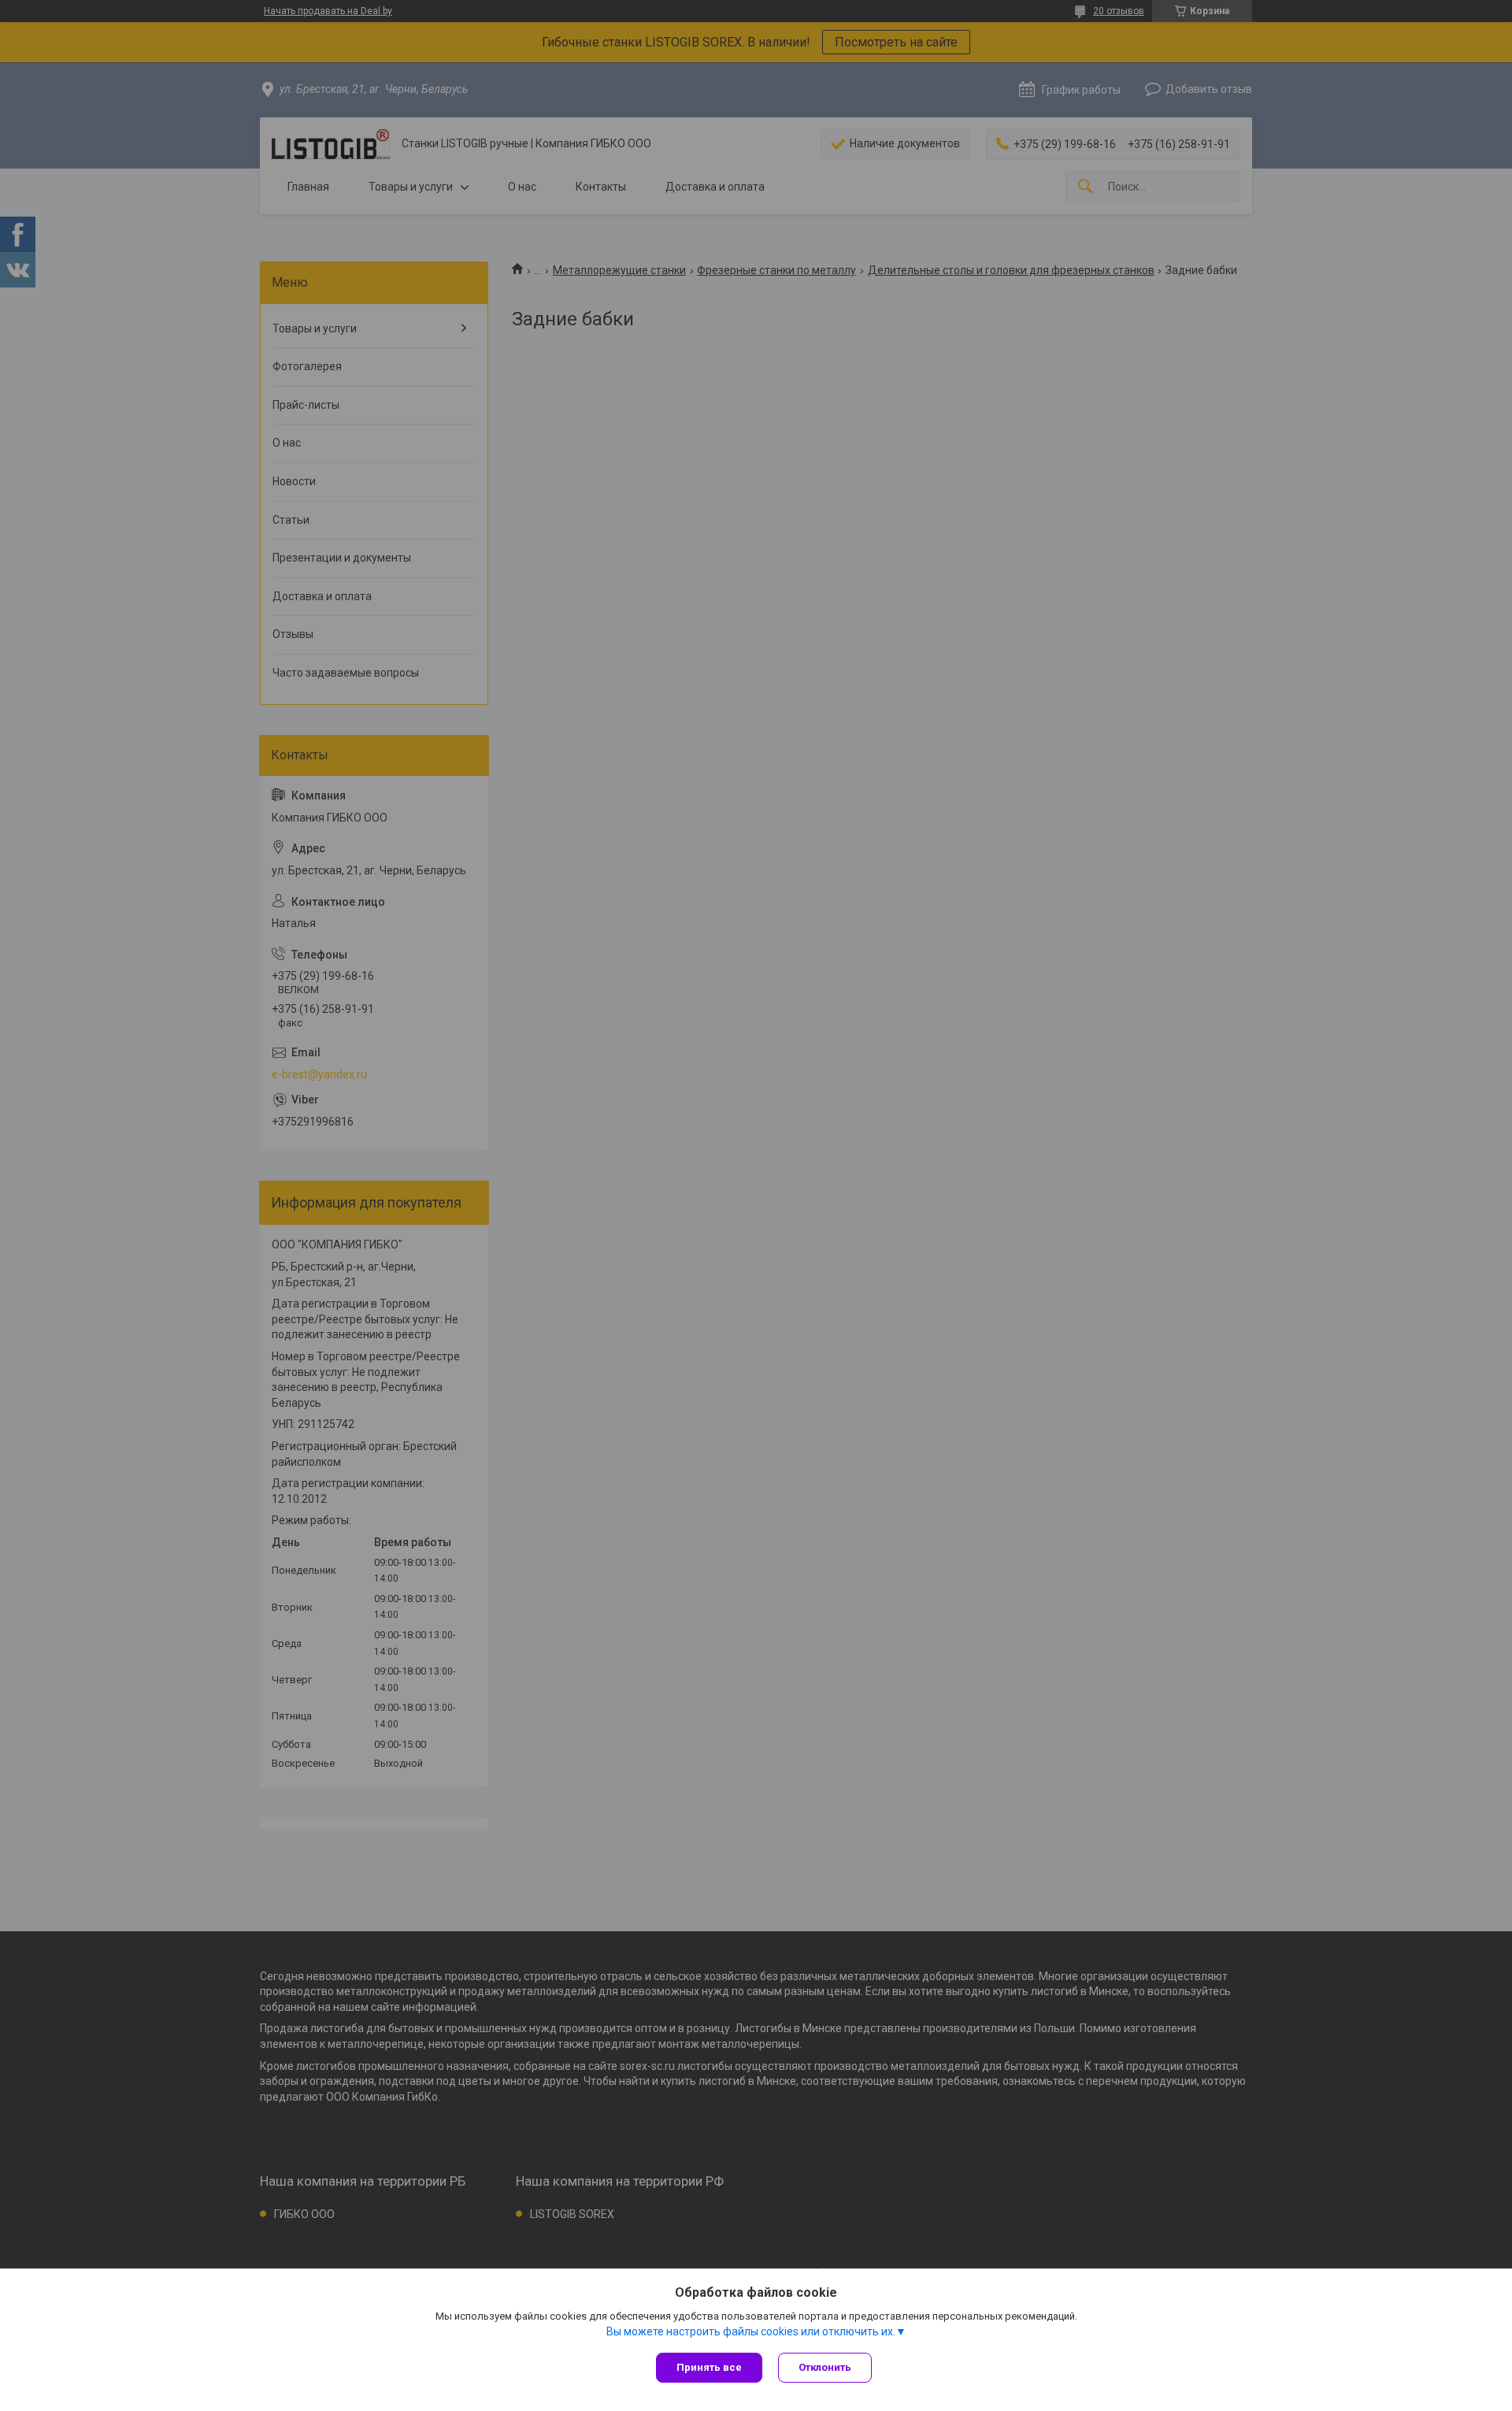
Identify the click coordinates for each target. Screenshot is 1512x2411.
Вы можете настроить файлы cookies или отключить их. (751, 2331)
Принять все (709, 2367)
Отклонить (825, 2367)
